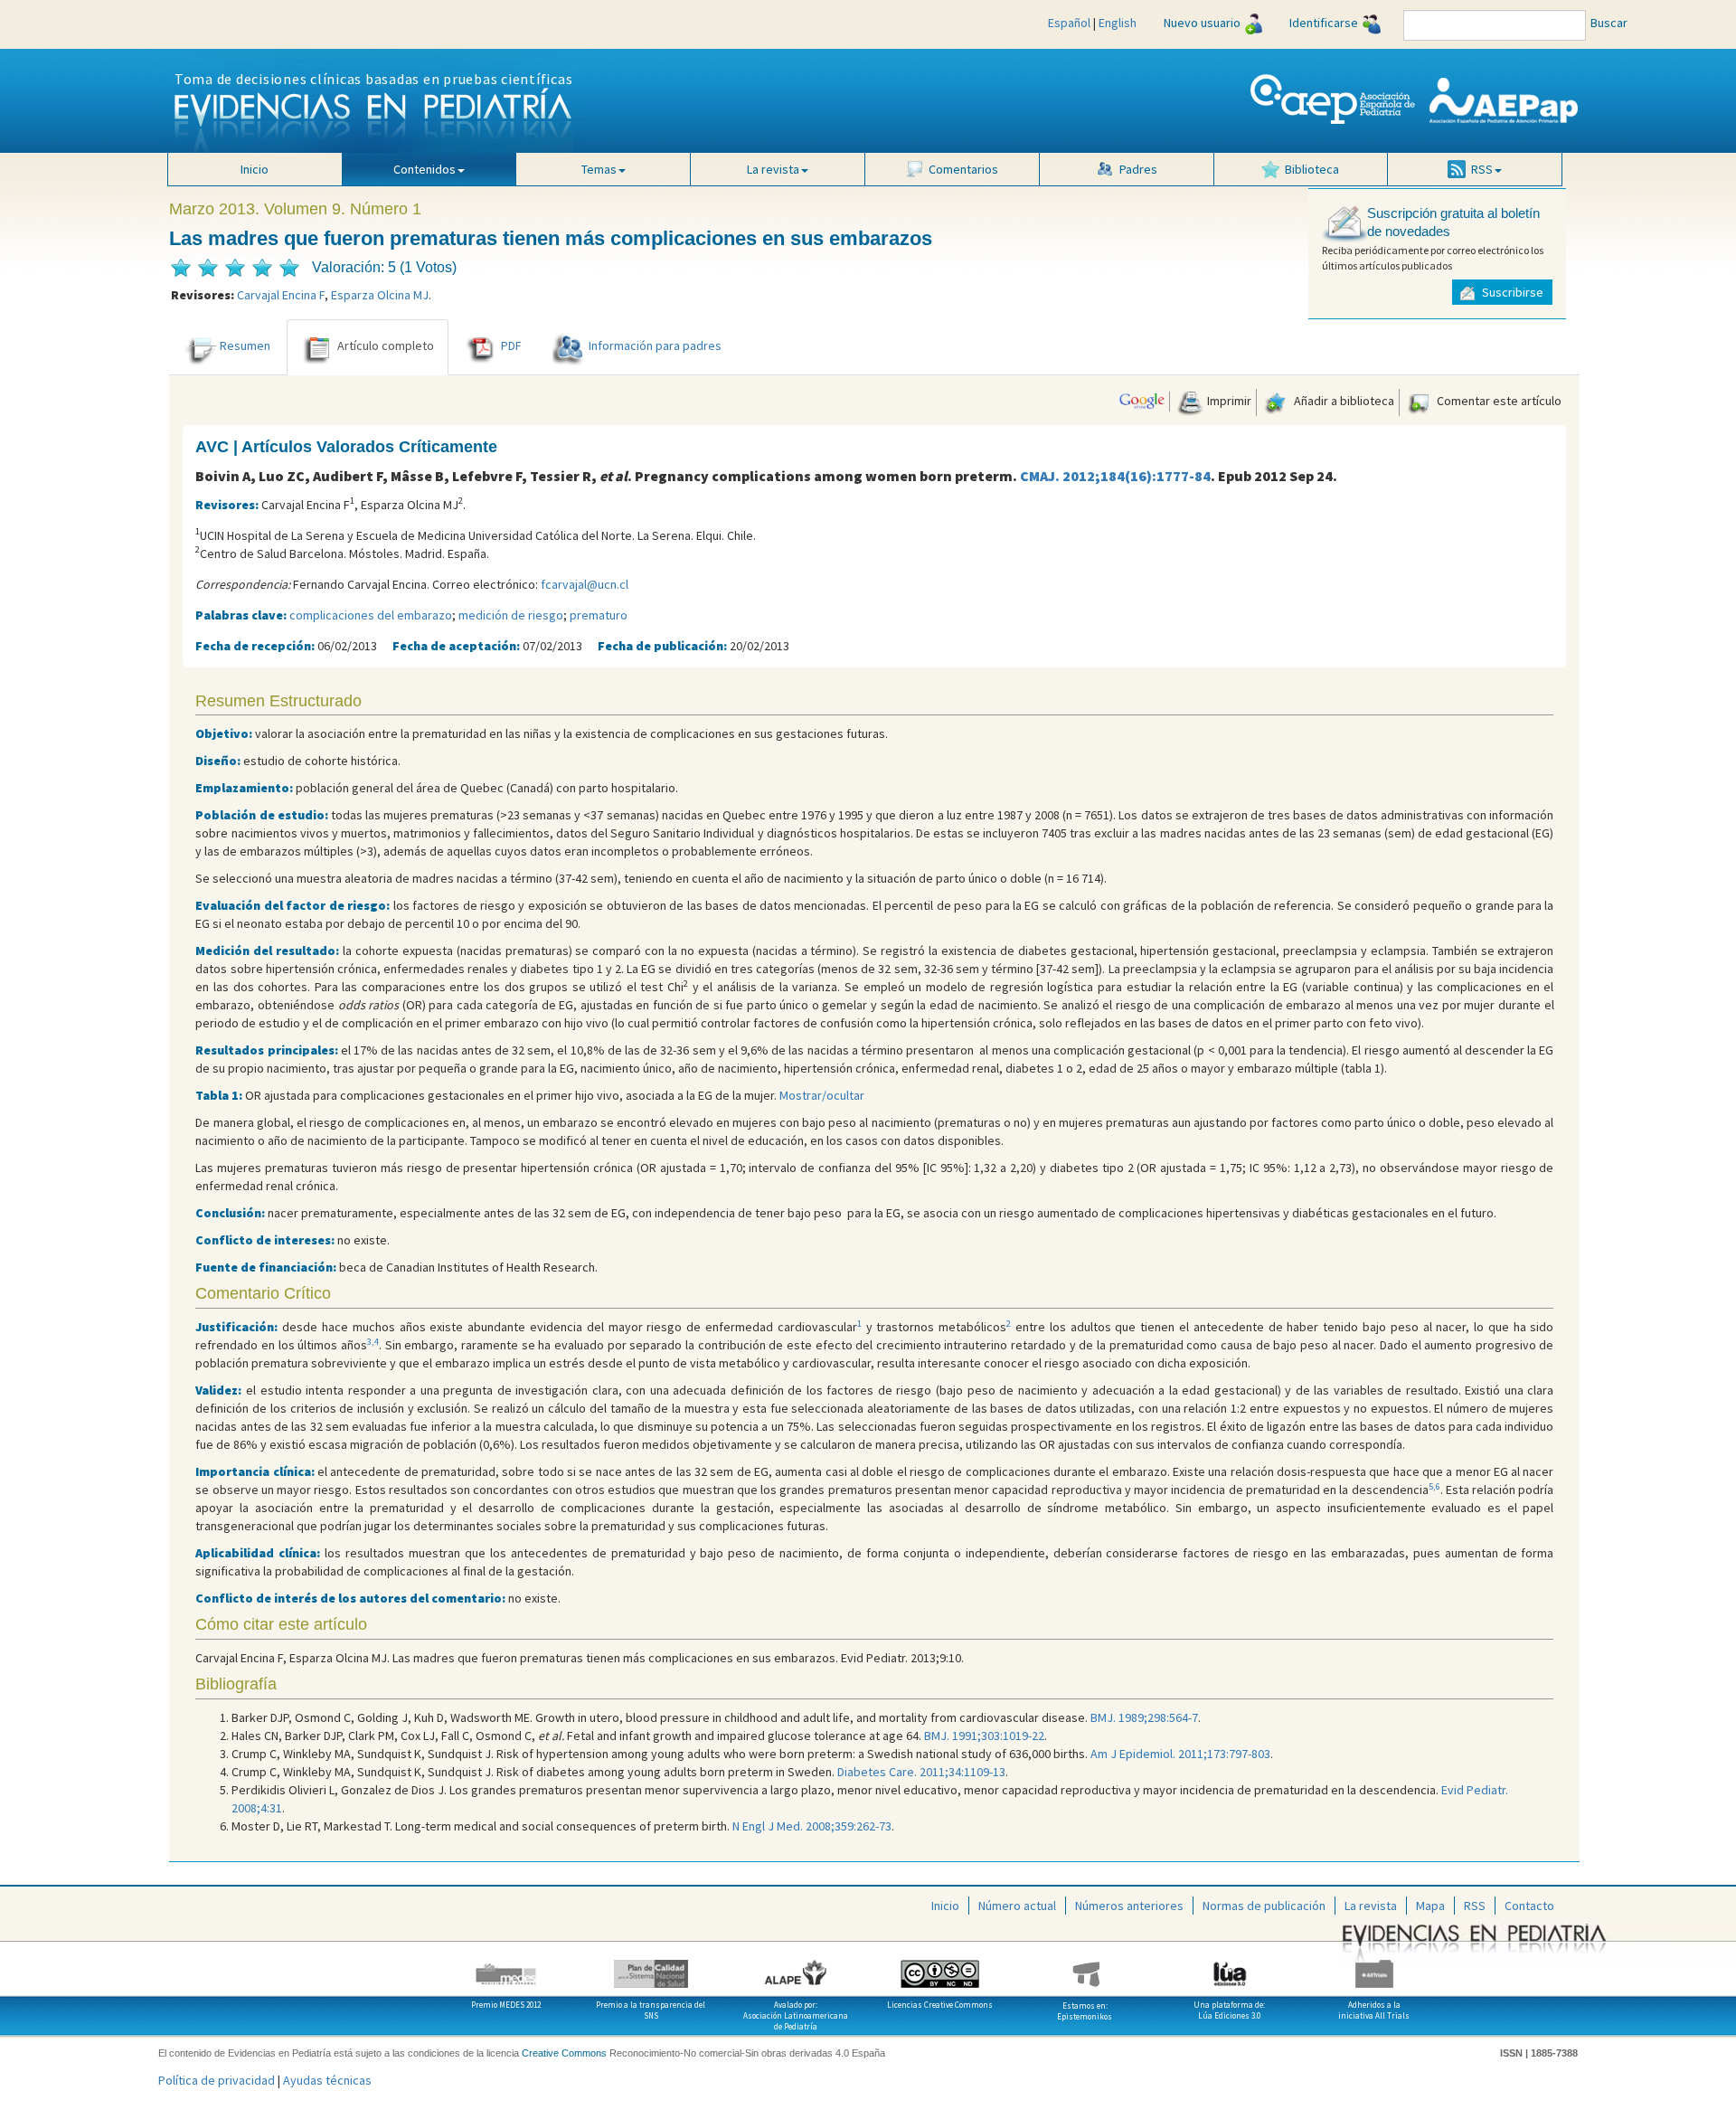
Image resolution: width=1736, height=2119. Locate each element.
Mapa (1430, 1906)
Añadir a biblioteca (1343, 401)
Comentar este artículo (1498, 401)
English (1118, 23)
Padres (1138, 169)
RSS (1475, 1906)
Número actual (1017, 1906)
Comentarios (963, 169)
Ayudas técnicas (327, 2080)
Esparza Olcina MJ (380, 295)
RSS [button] (1482, 169)
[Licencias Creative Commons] (940, 1967)
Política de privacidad (217, 2080)
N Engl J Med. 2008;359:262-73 (812, 1826)
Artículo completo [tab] (386, 345)
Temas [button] (599, 169)
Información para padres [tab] (655, 345)
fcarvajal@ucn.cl (585, 584)
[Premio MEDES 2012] (506, 1967)
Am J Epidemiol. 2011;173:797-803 (1180, 1754)
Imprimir (1228, 401)
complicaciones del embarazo (371, 615)
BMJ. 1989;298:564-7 (1144, 1717)
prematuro (599, 615)
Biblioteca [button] (1312, 169)
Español (1069, 23)
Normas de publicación (1264, 1906)
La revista (1371, 1906)
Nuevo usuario (1202, 23)
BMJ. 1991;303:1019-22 (984, 1736)
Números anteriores (1129, 1906)
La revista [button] (773, 169)
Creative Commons (564, 2053)
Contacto (1529, 1906)
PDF (511, 345)
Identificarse (1324, 23)
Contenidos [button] (425, 169)
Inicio (255, 169)
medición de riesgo (511, 615)
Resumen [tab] (245, 345)
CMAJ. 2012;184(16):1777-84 (1115, 476)
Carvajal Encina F (281, 295)
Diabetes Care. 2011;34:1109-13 (921, 1772)
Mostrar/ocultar (822, 1095)
